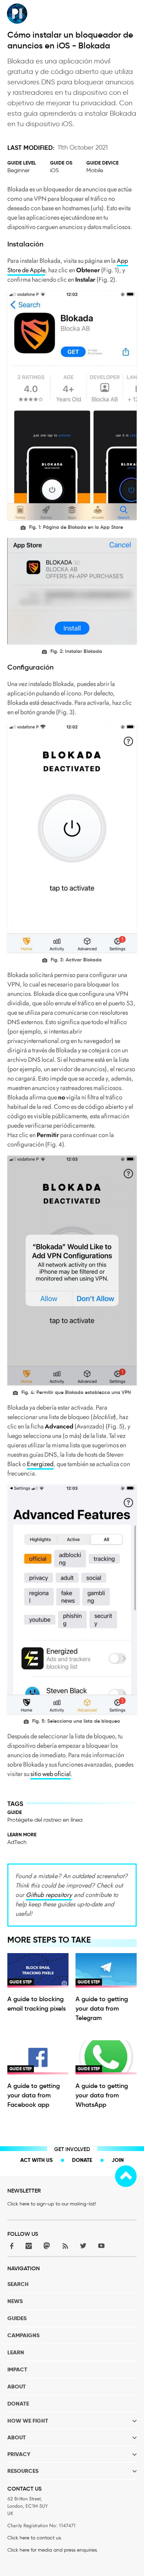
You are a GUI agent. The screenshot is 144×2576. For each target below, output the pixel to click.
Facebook (10, 2246)
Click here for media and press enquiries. (53, 2550)
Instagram (29, 2246)
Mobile (95, 170)
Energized (40, 1464)
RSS (65, 2246)
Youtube (101, 2246)
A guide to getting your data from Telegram (102, 2009)
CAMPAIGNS (23, 2335)
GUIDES (17, 2318)
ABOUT (17, 2387)
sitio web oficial (51, 1774)
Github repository (49, 1895)
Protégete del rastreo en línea (45, 1820)
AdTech (17, 1842)
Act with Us (37, 2160)
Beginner (19, 170)
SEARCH (18, 2284)
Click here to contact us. (35, 2538)
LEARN (16, 2352)
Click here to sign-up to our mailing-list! (52, 2204)
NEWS (15, 2301)
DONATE (18, 2404)
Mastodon (47, 2246)
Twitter (83, 2246)
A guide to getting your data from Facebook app (34, 2095)
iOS (54, 170)
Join (118, 2160)
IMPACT (17, 2369)
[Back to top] (126, 2176)
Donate (82, 2160)
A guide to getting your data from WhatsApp (102, 2095)
